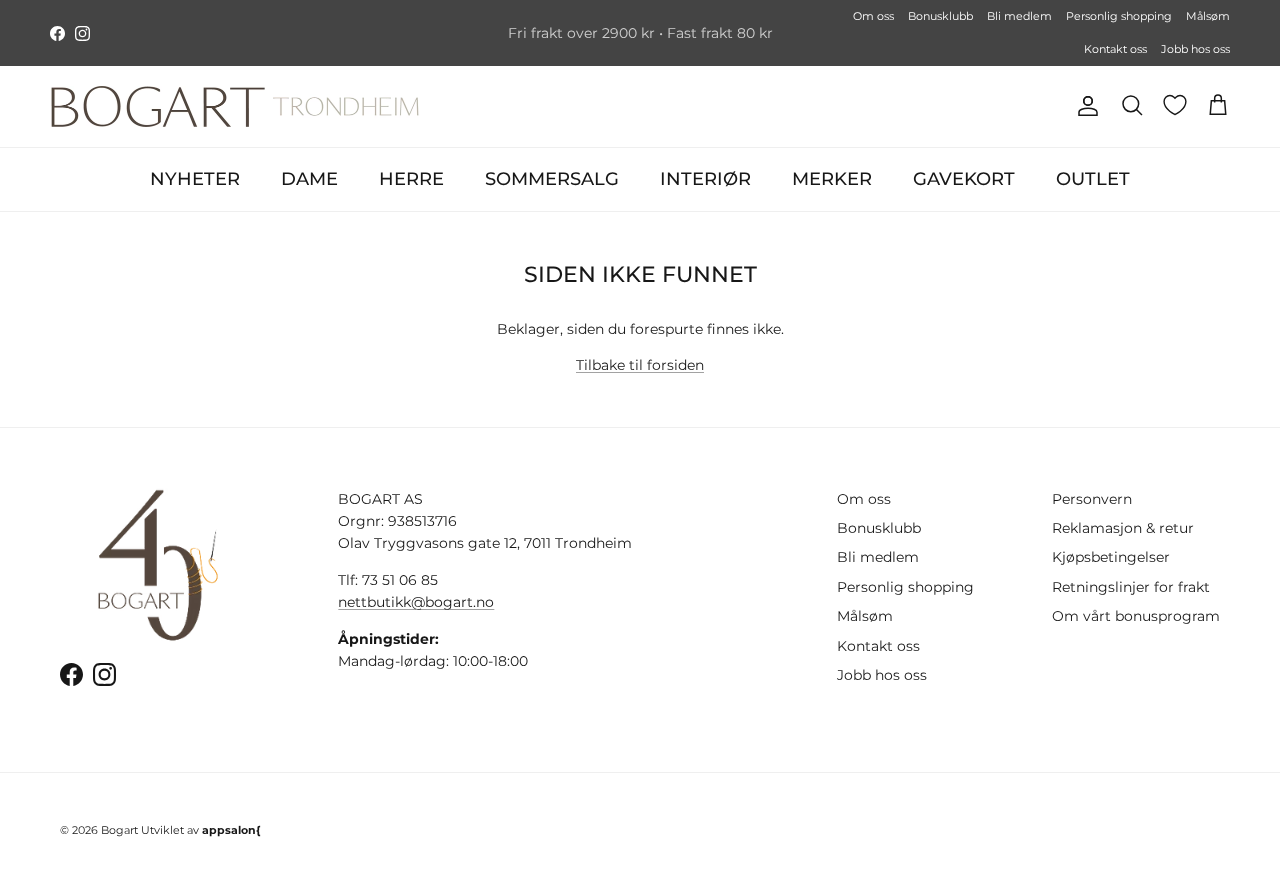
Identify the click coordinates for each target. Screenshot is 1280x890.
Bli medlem (1019, 16)
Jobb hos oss (1195, 49)
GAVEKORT (964, 179)
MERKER (832, 179)
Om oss (873, 16)
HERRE (411, 179)
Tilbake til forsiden (640, 365)
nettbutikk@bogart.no (416, 602)
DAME (309, 179)
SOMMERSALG (552, 179)
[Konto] (1084, 106)
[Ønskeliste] (1175, 105)
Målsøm (1208, 16)
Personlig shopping (1119, 16)
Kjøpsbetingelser (1111, 557)
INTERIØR (705, 179)
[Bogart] (235, 106)
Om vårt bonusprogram (1136, 616)
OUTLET (1093, 179)
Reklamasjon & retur (1123, 528)
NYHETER (195, 179)
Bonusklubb (940, 16)
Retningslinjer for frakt (1131, 587)
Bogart (119, 830)
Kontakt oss (1115, 49)
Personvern (1092, 499)
